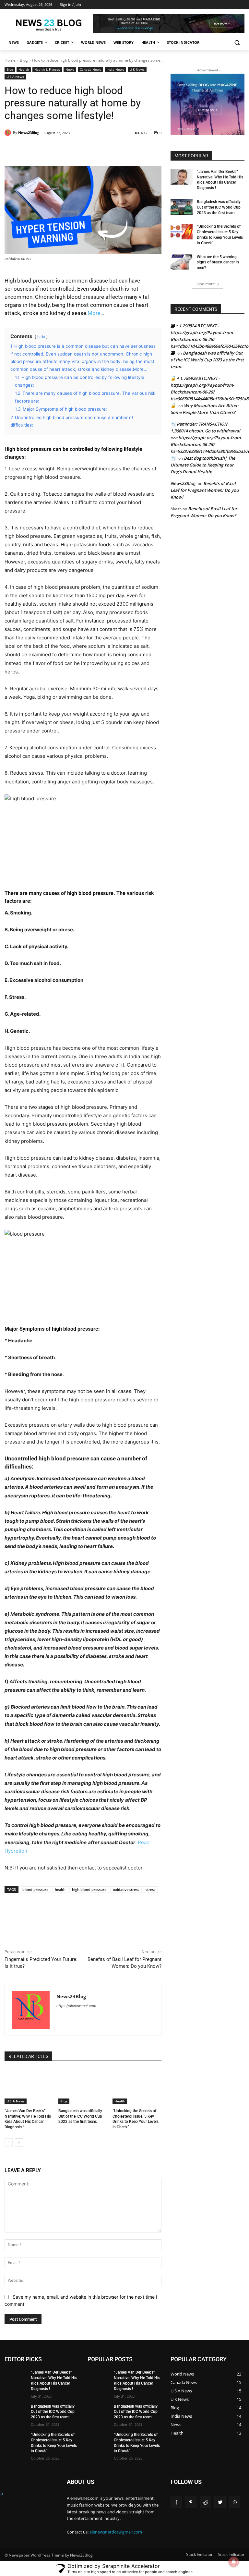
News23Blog (29, 133)
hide (41, 337)
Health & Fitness (47, 69)
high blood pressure (89, 1889)
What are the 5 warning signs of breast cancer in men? (218, 262)
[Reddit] (205, 2502)
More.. (95, 313)
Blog (24, 60)
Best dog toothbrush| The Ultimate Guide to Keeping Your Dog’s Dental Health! (203, 465)
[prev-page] (9, 2143)
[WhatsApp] (95, 150)
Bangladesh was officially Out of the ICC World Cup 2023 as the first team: (80, 2116)
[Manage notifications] (234, 2562)
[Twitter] (65, 150)
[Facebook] (50, 150)
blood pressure (35, 1889)
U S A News (15, 77)
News (70, 69)
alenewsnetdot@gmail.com (116, 2532)
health (60, 1889)
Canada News (90, 69)
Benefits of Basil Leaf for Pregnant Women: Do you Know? (205, 490)
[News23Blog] (9, 133)
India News (115, 69)
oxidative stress (126, 1889)
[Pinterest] (80, 150)
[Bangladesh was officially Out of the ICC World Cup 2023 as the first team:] (83, 2087)
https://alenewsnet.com (76, 2006)
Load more (205, 284)
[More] (110, 150)
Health (24, 69)
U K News (137, 69)
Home (10, 60)
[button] (237, 43)
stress (150, 1889)
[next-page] (19, 2143)
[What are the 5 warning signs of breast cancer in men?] (182, 262)
